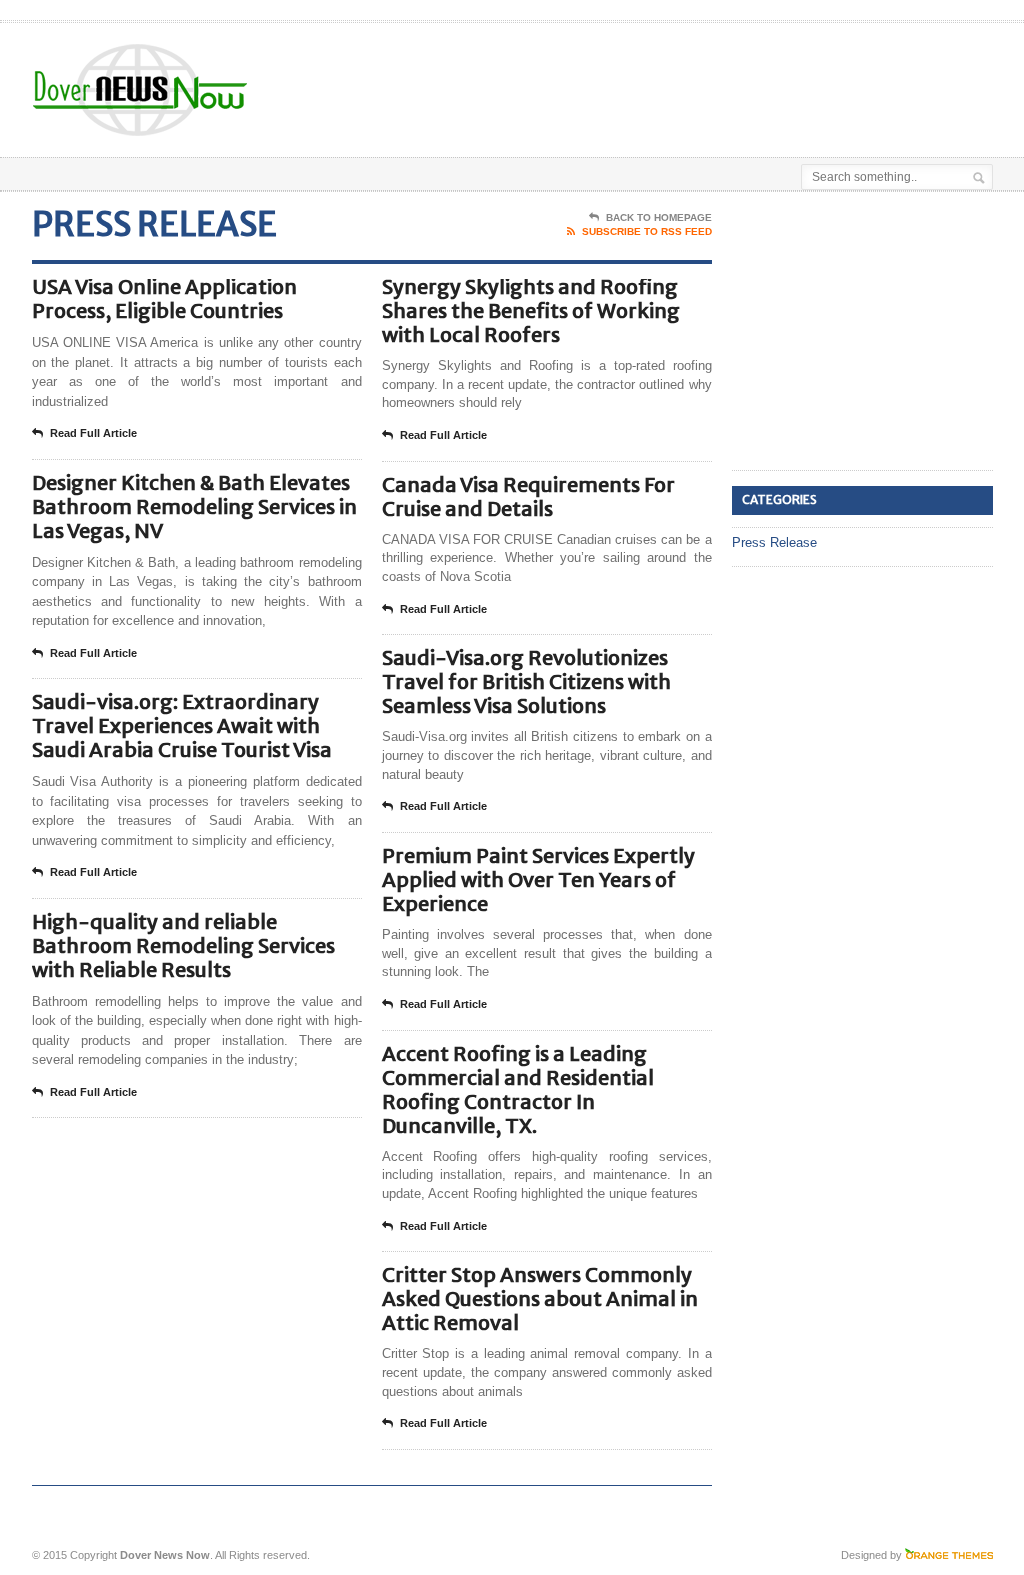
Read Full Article (93, 433)
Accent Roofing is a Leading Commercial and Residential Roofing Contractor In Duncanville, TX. (518, 1089)
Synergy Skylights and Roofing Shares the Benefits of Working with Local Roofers (531, 310)
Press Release (774, 542)
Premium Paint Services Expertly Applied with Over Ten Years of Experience (538, 879)
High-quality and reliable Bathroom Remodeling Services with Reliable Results (183, 945)
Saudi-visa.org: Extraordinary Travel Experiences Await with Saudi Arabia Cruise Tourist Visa (182, 725)
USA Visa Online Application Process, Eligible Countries (164, 298)
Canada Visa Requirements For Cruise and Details (528, 496)
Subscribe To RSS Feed (647, 231)
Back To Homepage (659, 217)
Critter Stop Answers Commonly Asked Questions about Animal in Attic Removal (540, 1298)
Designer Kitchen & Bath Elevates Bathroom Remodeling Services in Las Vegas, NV (194, 506)
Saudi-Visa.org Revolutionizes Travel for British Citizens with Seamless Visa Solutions (526, 681)
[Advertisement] (554, 73)
